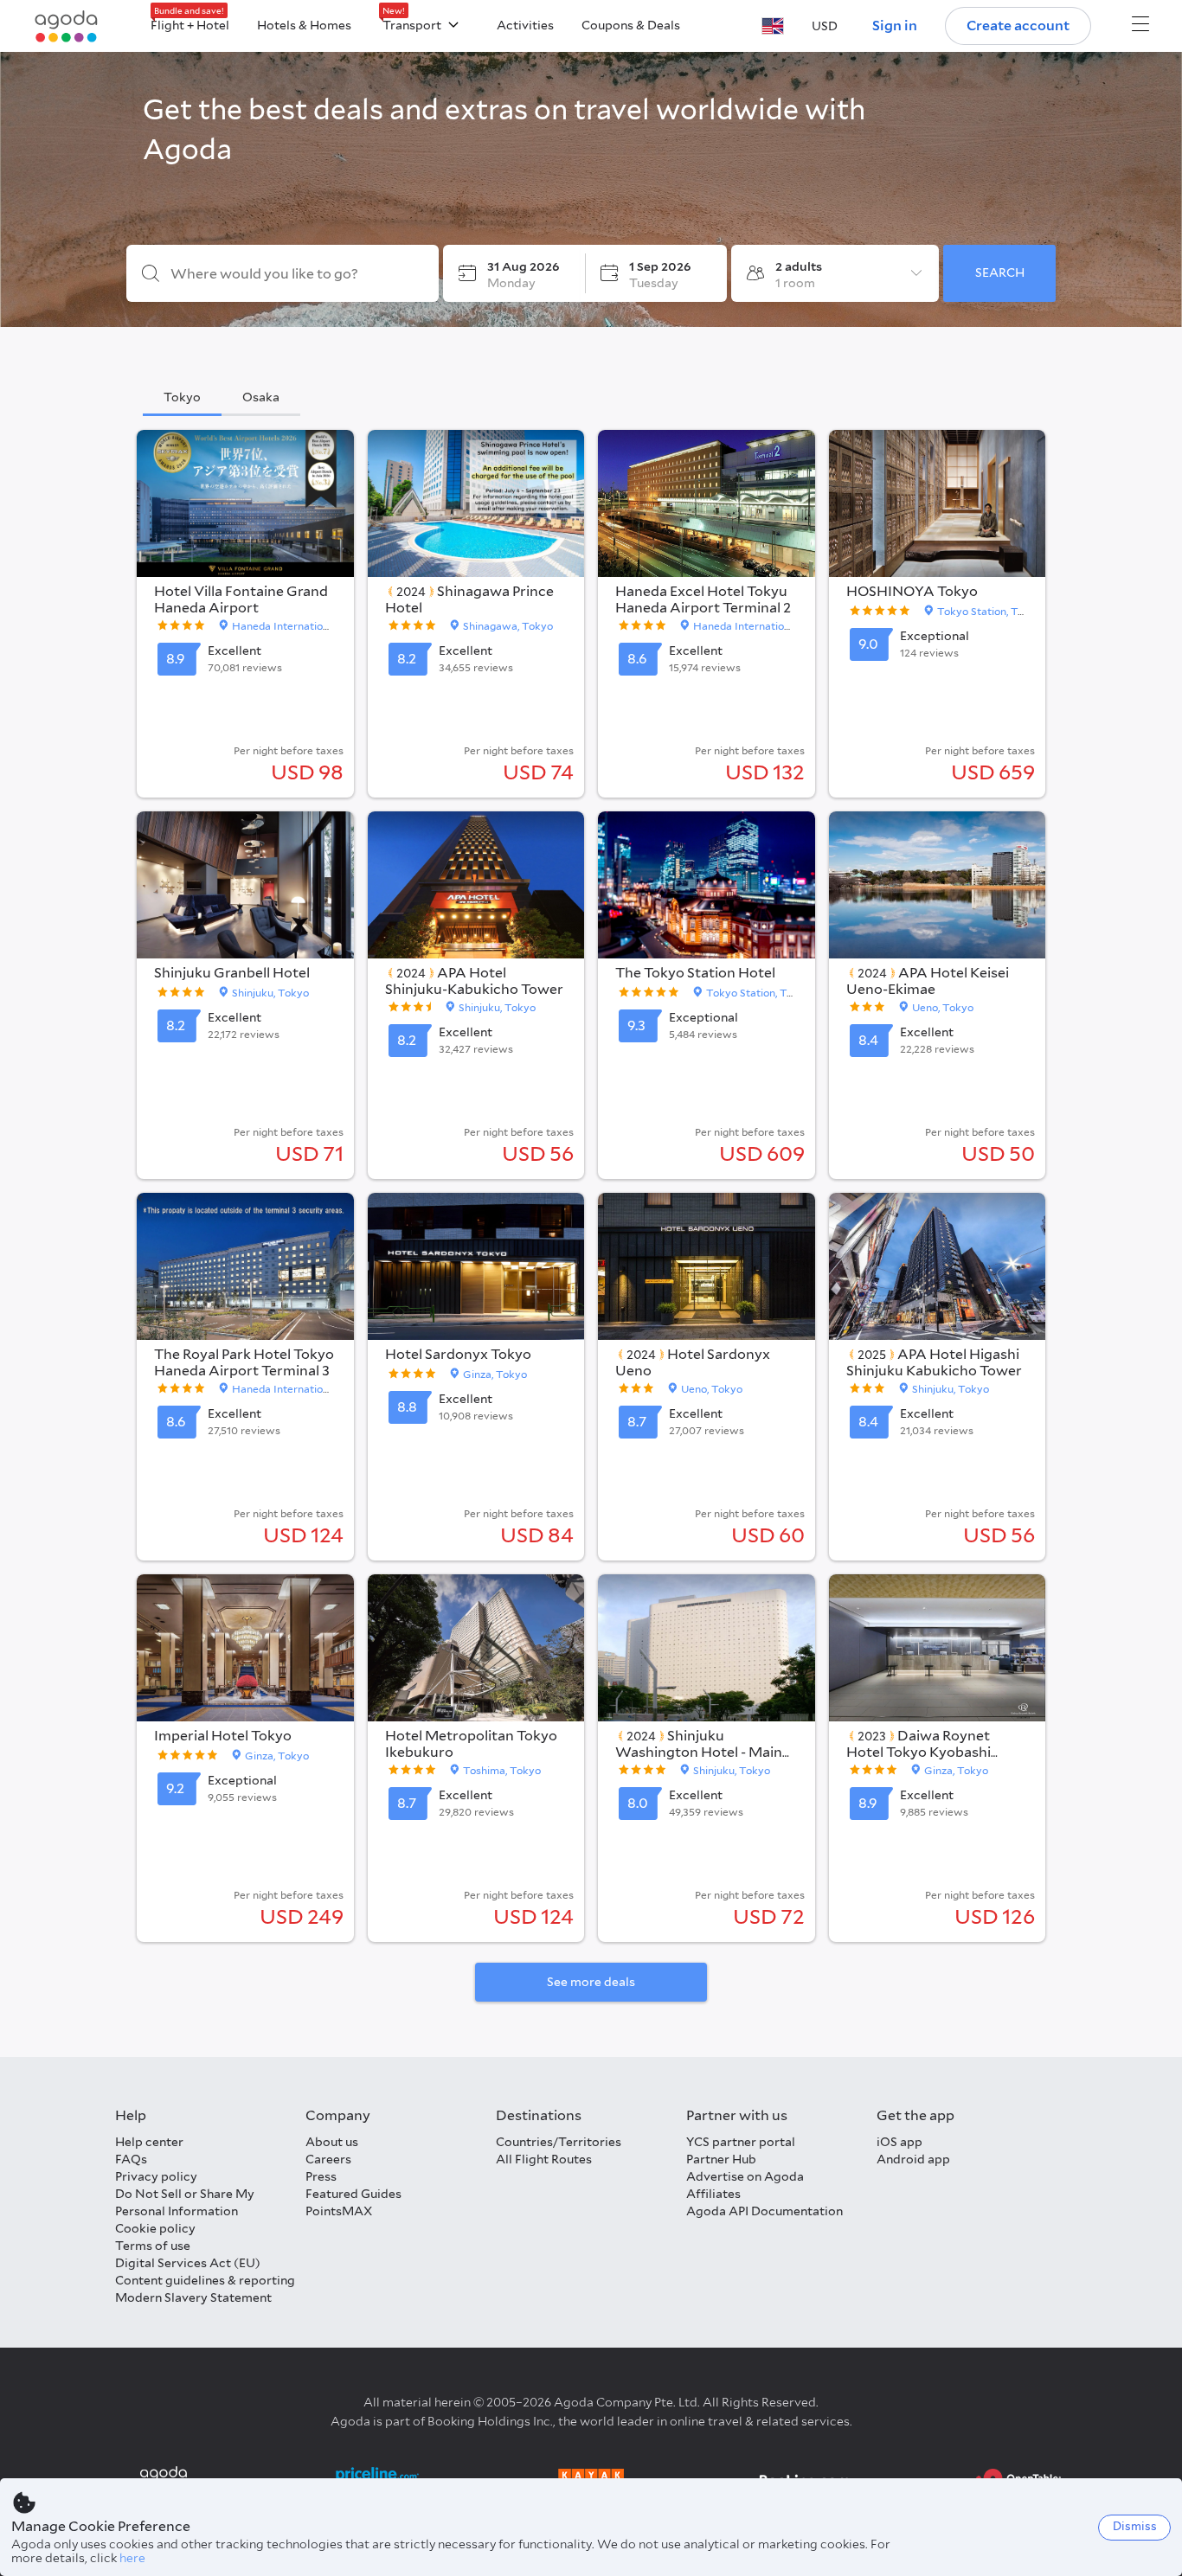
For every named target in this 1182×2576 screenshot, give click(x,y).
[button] (773, 26)
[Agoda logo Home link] (67, 26)
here (132, 2558)
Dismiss (1135, 2526)
